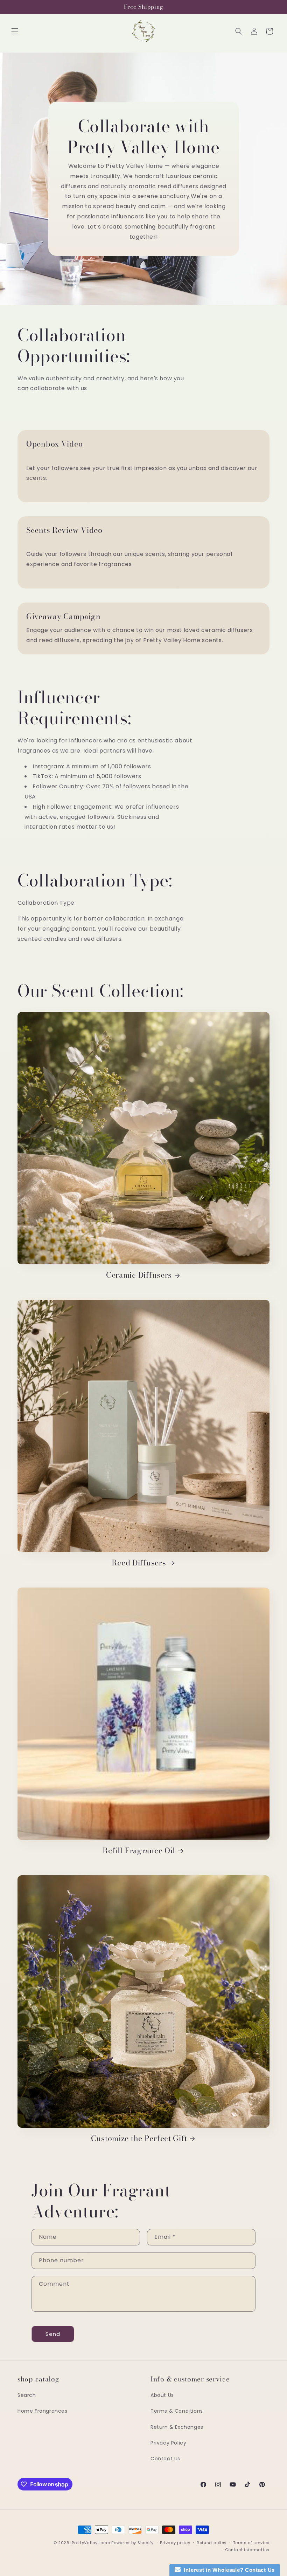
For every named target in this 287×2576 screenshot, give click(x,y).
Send (53, 2334)
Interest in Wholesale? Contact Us (228, 2570)
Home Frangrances (43, 2411)
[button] (15, 31)
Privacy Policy (168, 2443)
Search (27, 2395)
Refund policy (212, 2543)
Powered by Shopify (132, 2543)
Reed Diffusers (139, 1563)
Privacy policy (175, 2543)
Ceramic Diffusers (139, 1275)
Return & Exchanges (177, 2427)
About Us (162, 2395)
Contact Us (165, 2459)
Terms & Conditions (177, 2411)
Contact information (247, 2550)
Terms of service (251, 2543)
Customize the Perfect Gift (139, 2138)
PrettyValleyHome (91, 2543)
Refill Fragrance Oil (139, 1851)
